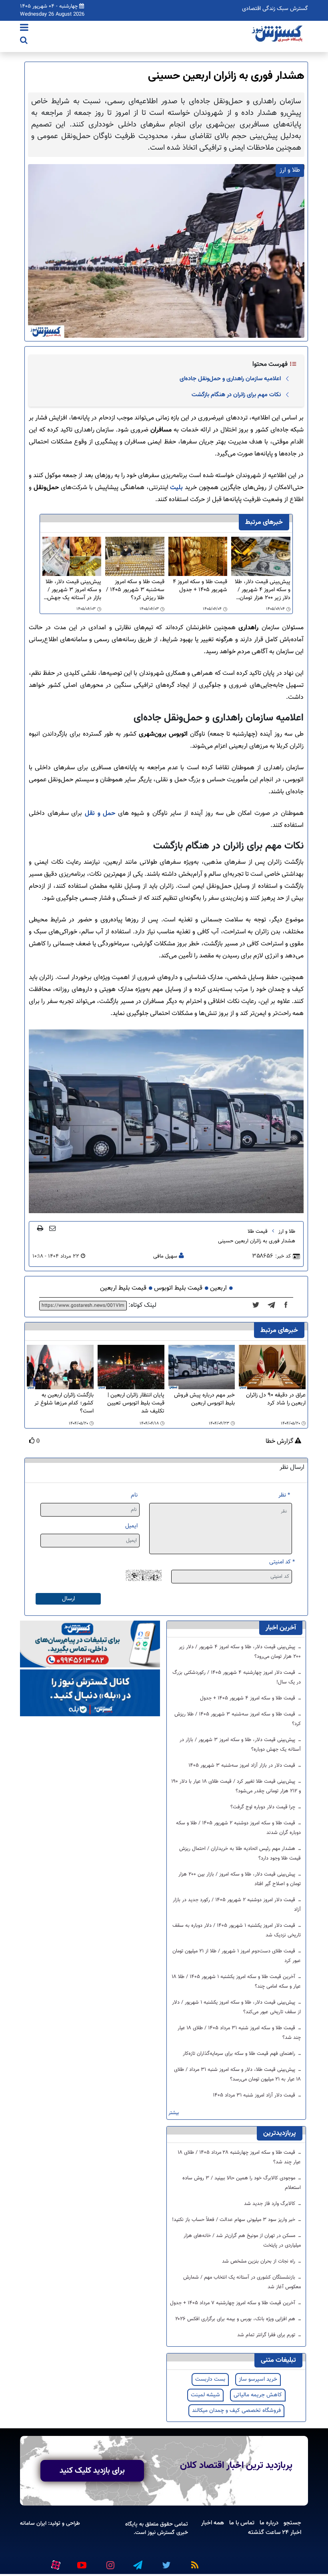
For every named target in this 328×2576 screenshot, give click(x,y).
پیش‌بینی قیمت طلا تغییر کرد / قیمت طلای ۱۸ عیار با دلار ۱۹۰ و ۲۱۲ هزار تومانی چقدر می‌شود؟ (236, 1786)
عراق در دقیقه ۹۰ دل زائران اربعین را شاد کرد (276, 1399)
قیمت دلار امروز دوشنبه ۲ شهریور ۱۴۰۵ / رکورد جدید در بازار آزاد (237, 1905)
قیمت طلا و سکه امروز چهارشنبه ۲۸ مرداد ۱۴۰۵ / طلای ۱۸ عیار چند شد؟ (239, 2157)
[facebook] (288, 1306)
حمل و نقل (100, 814)
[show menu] (24, 28)
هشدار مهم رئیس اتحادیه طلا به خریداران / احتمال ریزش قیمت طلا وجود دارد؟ (240, 1854)
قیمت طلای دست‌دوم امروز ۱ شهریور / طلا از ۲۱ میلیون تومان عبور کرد (237, 1956)
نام (134, 1495)
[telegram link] (137, 2562)
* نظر (284, 1495)
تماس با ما (242, 2523)
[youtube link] (81, 2562)
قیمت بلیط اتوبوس (178, 1288)
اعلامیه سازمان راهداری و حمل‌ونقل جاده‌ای (230, 379)
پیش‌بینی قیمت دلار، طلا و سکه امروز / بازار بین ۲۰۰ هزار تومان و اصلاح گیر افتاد (240, 1879)
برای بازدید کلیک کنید (92, 2471)
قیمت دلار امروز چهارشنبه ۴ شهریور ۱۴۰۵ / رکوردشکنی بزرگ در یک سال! (237, 1677)
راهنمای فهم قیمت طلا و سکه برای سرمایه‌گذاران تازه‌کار (240, 2054)
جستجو (292, 2523)
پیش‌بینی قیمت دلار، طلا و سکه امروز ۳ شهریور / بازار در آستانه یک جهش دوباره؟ (73, 590)
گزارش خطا (280, 1442)
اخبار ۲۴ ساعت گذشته (275, 2532)
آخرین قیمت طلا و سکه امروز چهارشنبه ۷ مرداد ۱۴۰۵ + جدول (233, 2303)
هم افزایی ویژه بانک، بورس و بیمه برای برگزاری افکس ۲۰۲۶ (236, 2319)
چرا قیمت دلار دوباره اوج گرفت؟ (264, 1807)
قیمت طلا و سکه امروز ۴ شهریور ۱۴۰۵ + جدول (200, 586)
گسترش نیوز (160, 2533)
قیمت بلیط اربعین (123, 1288)
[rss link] (193, 2562)
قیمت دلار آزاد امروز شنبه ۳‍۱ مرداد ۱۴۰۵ (255, 2095)
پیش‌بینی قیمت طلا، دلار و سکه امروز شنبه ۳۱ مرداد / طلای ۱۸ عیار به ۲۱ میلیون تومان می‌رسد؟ (237, 2074)
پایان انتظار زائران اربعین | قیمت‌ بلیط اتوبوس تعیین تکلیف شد (136, 1403)
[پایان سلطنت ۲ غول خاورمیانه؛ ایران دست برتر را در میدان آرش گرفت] (274, 1306)
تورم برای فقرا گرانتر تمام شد (267, 2335)
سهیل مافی (165, 1256)
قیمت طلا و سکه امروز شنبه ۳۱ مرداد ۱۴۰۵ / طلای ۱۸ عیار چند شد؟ (239, 2033)
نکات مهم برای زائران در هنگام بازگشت (236, 395)
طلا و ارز (287, 1232)
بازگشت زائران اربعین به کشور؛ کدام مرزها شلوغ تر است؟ (64, 1403)
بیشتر (174, 2113)
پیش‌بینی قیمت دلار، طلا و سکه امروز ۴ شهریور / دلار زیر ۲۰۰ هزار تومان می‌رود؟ (263, 590)
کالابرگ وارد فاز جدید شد (270, 2204)
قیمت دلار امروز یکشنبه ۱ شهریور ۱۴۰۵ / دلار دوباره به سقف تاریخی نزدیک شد (237, 1930)
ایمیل (131, 1526)
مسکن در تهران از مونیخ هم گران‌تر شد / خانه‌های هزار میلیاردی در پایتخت (242, 2241)
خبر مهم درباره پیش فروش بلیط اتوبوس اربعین (204, 1399)
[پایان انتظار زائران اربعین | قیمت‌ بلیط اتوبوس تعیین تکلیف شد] (131, 1367)
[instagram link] (109, 2562)
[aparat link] (54, 2563)
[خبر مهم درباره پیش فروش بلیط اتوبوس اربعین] (202, 1367)
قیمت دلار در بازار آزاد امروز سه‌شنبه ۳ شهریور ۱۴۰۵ (243, 1765)
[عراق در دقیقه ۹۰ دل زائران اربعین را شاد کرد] (272, 1367)
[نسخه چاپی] (40, 1228)
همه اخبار (213, 2523)
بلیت (176, 488)
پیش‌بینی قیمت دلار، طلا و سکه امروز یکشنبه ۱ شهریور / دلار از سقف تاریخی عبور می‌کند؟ (236, 2007)
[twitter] (258, 1306)
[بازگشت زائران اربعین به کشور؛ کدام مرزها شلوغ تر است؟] (60, 1367)
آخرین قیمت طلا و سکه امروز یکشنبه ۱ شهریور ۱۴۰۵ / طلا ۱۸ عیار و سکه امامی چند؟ (236, 1982)
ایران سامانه (33, 2523)
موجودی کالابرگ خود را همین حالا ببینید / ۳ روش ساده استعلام (242, 2183)
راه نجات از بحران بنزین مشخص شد (259, 2261)
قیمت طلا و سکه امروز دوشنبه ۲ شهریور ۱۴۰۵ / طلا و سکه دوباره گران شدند (238, 1828)
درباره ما (269, 2523)
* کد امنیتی (282, 1562)
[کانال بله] (90, 1693)
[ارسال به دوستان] (52, 1228)
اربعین (218, 1288)
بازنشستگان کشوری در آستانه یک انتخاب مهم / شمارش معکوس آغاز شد (242, 2282)
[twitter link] (165, 2562)
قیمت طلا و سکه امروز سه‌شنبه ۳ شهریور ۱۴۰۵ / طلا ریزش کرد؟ (135, 590)
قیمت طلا (258, 1232)
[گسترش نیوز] (278, 34)
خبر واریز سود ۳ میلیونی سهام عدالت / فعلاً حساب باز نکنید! (234, 2220)
